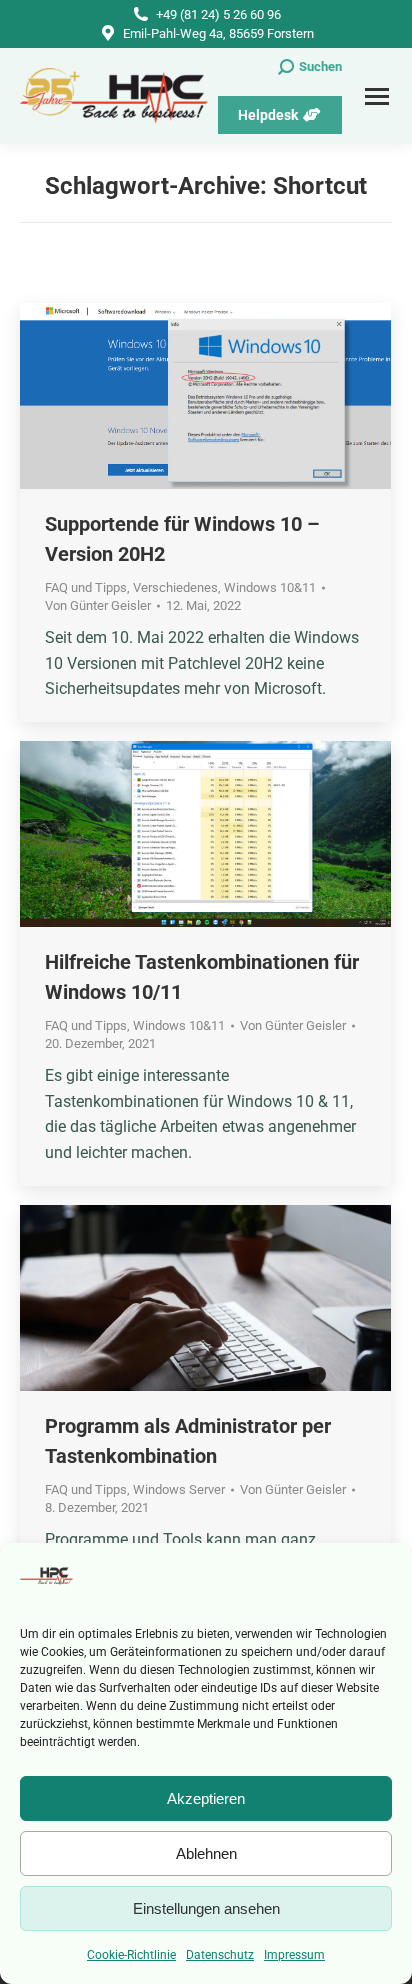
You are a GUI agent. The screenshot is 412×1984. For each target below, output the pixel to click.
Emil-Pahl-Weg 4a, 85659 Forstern (218, 33)
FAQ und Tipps (86, 587)
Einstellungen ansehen (206, 1908)
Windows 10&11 (270, 587)
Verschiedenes (175, 587)
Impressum (294, 1955)
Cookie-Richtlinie (131, 1955)
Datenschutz (220, 1955)
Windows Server (179, 1489)
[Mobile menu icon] (377, 96)
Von (98, 605)
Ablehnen (206, 1853)
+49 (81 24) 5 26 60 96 (218, 14)
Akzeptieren (206, 1798)
